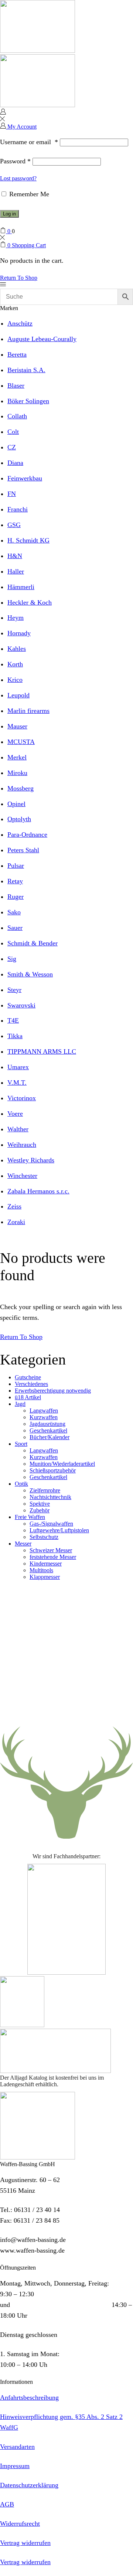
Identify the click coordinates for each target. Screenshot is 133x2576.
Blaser (16, 385)
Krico (15, 680)
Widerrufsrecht (20, 2524)
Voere (15, 1114)
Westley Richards (31, 1160)
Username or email (29, 142)
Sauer (15, 928)
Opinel (16, 804)
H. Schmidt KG (28, 540)
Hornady (19, 633)
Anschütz (20, 323)
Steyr (14, 990)
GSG (14, 525)
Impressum (15, 2466)
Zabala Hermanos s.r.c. (38, 1191)
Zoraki (16, 1222)
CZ (12, 447)
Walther (18, 1129)
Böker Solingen (28, 401)
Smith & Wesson (30, 974)
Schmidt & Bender (33, 943)
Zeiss (14, 1206)
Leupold (18, 695)
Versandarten (17, 2447)
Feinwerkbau (25, 478)
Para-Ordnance (27, 835)
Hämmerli (21, 587)
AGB (7, 2504)
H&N (15, 556)
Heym (16, 618)
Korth (15, 664)
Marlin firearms (28, 711)
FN (12, 494)
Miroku (17, 773)
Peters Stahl (23, 850)
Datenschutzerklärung (29, 2485)
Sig (12, 959)
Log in (9, 214)
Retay (15, 881)
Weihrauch (22, 1145)
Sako (14, 912)
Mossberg (21, 788)
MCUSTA (21, 742)
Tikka (15, 1036)
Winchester (22, 1176)
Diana (15, 463)
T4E (13, 1020)
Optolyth (19, 819)
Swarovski (21, 1005)
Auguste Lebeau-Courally (42, 339)
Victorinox (22, 1098)
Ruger (16, 897)
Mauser (17, 726)
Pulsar (16, 866)
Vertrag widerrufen (25, 2543)
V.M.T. (17, 1083)
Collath (17, 416)
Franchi (18, 509)
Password (15, 161)
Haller (16, 571)
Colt (13, 432)
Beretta (17, 354)
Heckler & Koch (30, 602)
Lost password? (18, 178)
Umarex (18, 1067)
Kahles (17, 649)
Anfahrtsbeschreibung (29, 2397)
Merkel (17, 757)
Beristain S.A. (26, 370)
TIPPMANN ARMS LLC (42, 1051)
